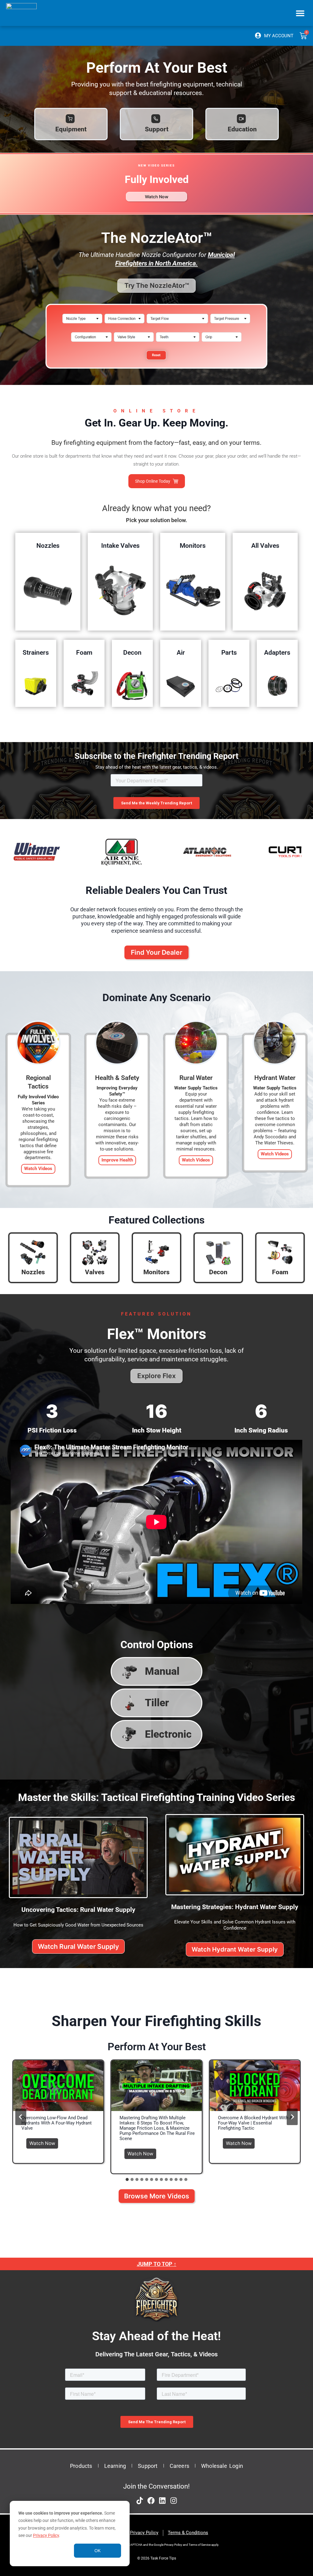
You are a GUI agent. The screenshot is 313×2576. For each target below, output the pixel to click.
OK (98, 2551)
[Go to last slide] (21, 2117)
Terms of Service (200, 2545)
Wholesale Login (222, 2466)
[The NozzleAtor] (156, 372)
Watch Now (44, 2142)
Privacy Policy (46, 2535)
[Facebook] (151, 2501)
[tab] (127, 2179)
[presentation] (58, 2086)
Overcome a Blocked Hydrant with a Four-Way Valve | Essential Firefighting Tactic (255, 2123)
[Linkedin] (162, 2501)
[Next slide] (292, 2117)
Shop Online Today (153, 481)
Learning (115, 2466)
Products (81, 2466)
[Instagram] (174, 2501)
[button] (300, 13)
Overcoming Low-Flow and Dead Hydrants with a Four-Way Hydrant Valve (57, 2123)
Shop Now (48, 590)
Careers (179, 2466)
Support (148, 2466)
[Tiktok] (140, 2501)
